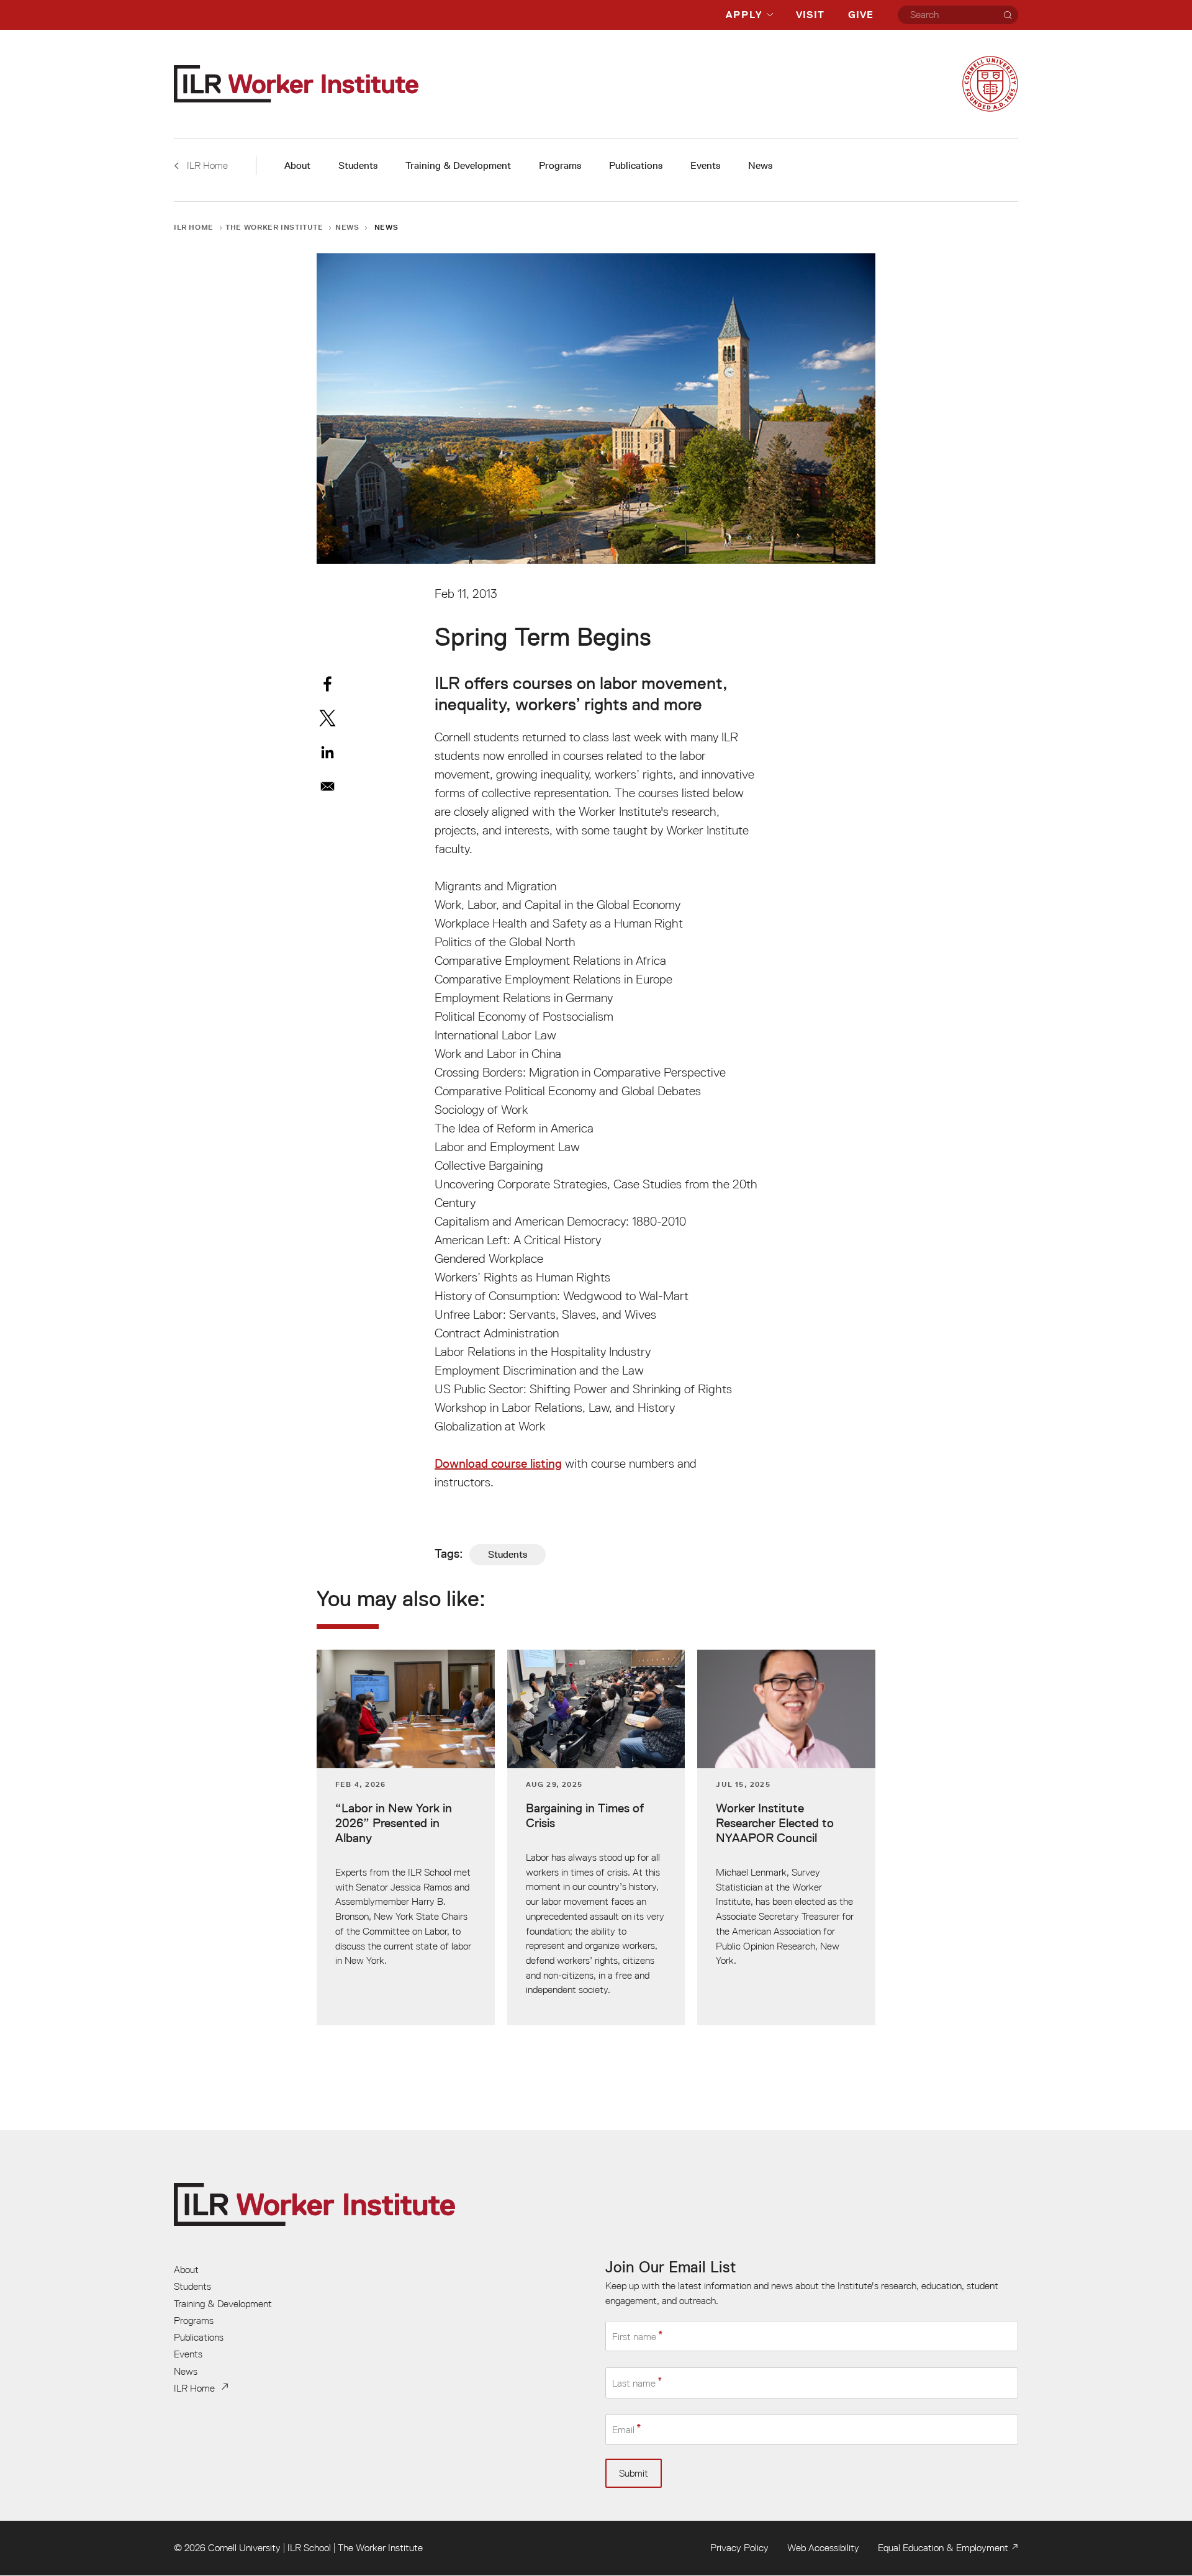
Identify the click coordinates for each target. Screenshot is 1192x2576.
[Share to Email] (327, 786)
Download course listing (498, 1463)
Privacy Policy (739, 2547)
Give (861, 15)
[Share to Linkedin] (327, 752)
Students (358, 165)
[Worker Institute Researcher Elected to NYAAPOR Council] (786, 1837)
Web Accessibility (823, 2547)
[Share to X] (327, 718)
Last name (634, 2383)
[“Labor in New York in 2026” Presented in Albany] (406, 1837)
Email (623, 2430)
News (760, 165)
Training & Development (458, 165)
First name (634, 2336)
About (297, 165)
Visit (810, 15)
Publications (636, 165)
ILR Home (194, 227)
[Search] (1008, 15)
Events (705, 165)
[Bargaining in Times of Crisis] (596, 1837)
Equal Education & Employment (943, 2547)
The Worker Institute (274, 227)
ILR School (309, 2547)
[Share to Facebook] (327, 684)
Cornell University (244, 2547)
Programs (560, 165)
